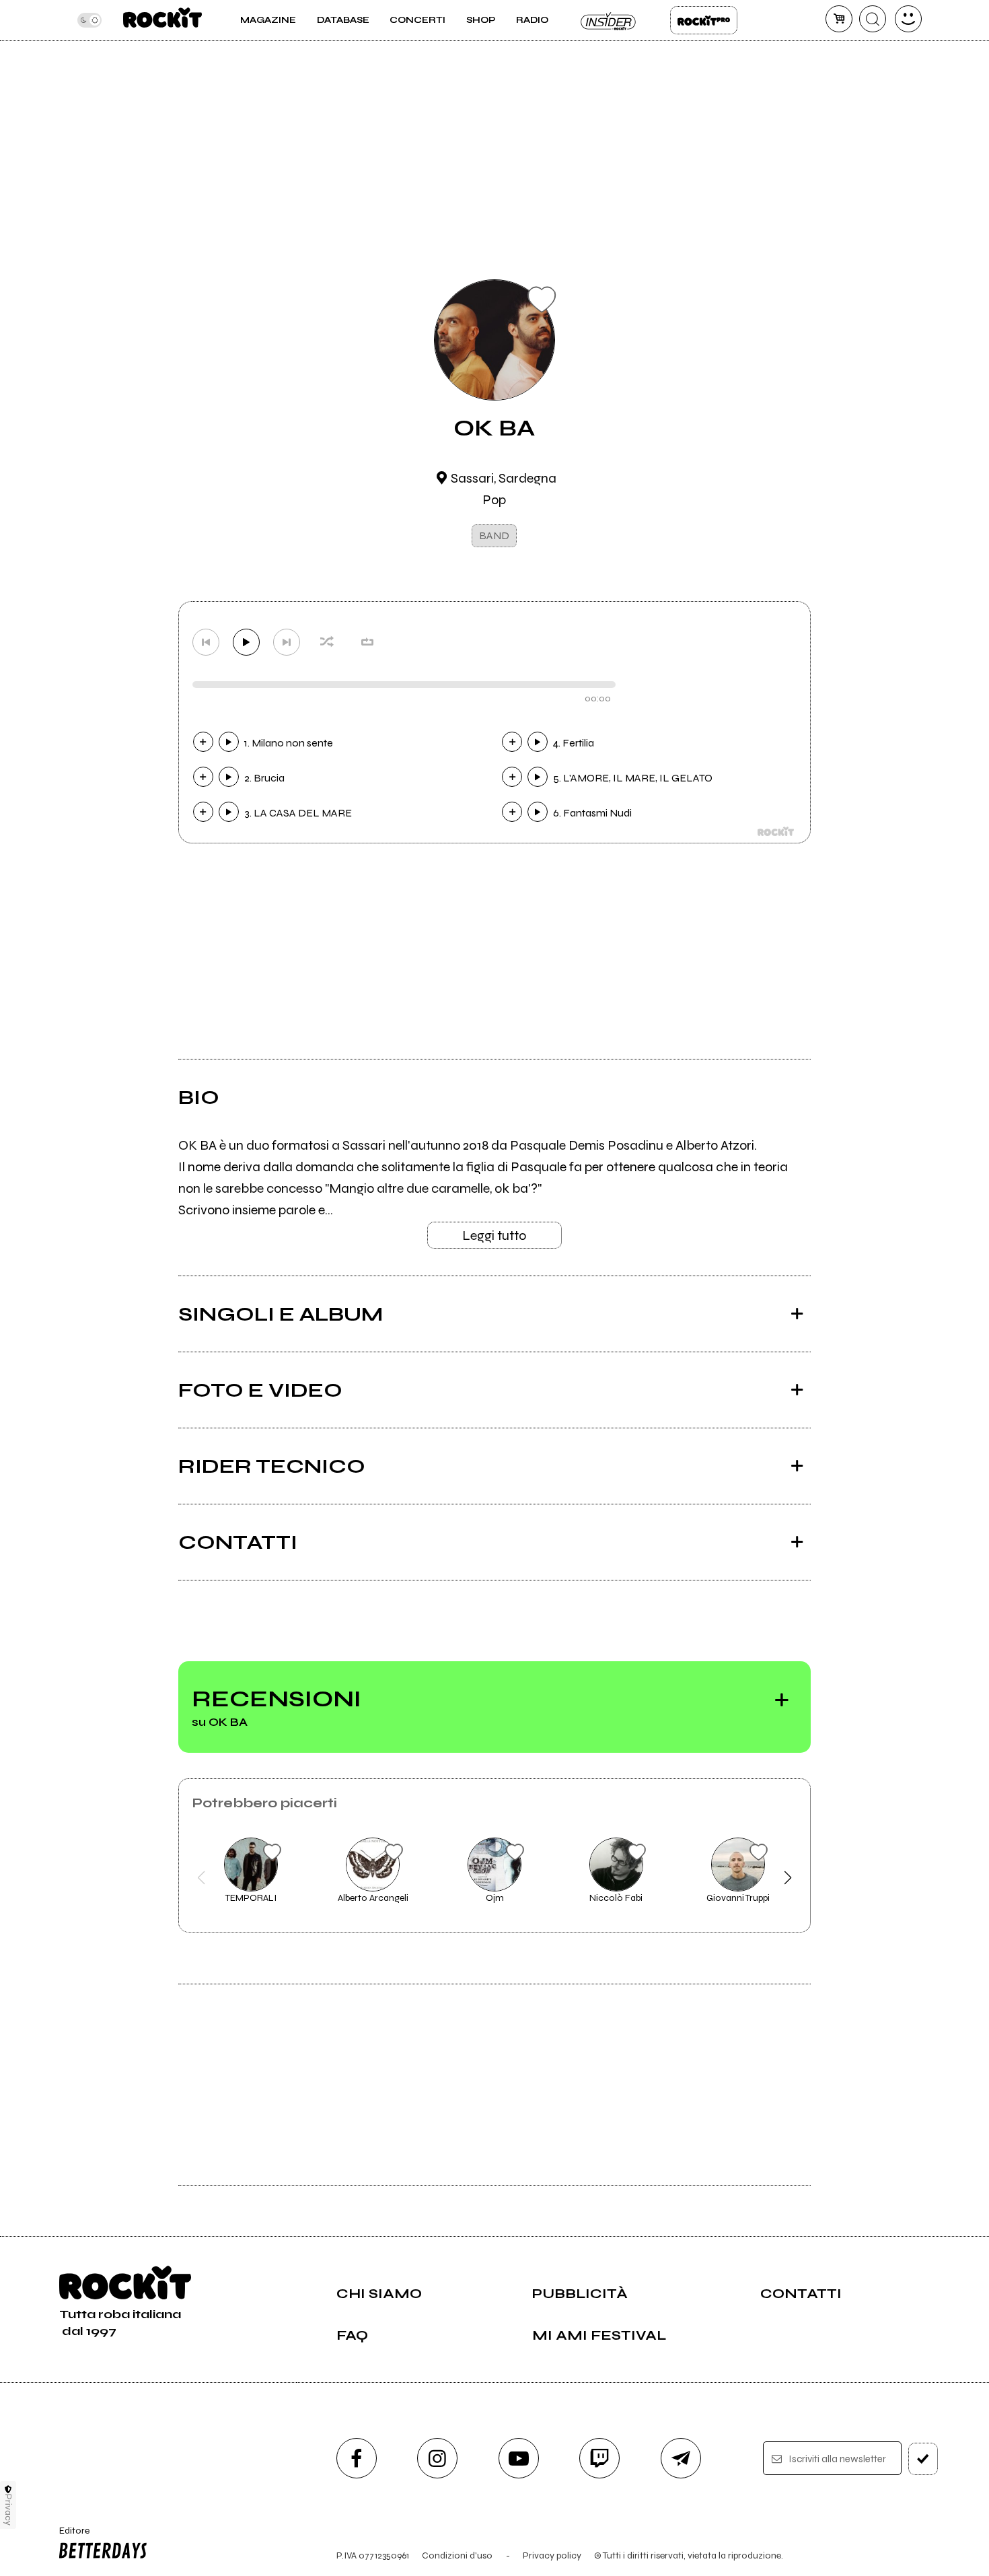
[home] (162, 20)
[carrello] (839, 19)
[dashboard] (908, 19)
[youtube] (519, 2458)
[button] (202, 1878)
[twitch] (599, 2458)
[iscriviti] (923, 2459)
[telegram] (681, 2458)
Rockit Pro (704, 20)
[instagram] (437, 2458)
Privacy (8, 2510)
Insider (609, 20)
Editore (70, 2536)
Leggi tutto (494, 1235)
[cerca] (873, 19)
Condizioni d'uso (457, 2555)
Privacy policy (552, 2555)
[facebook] (357, 2458)
